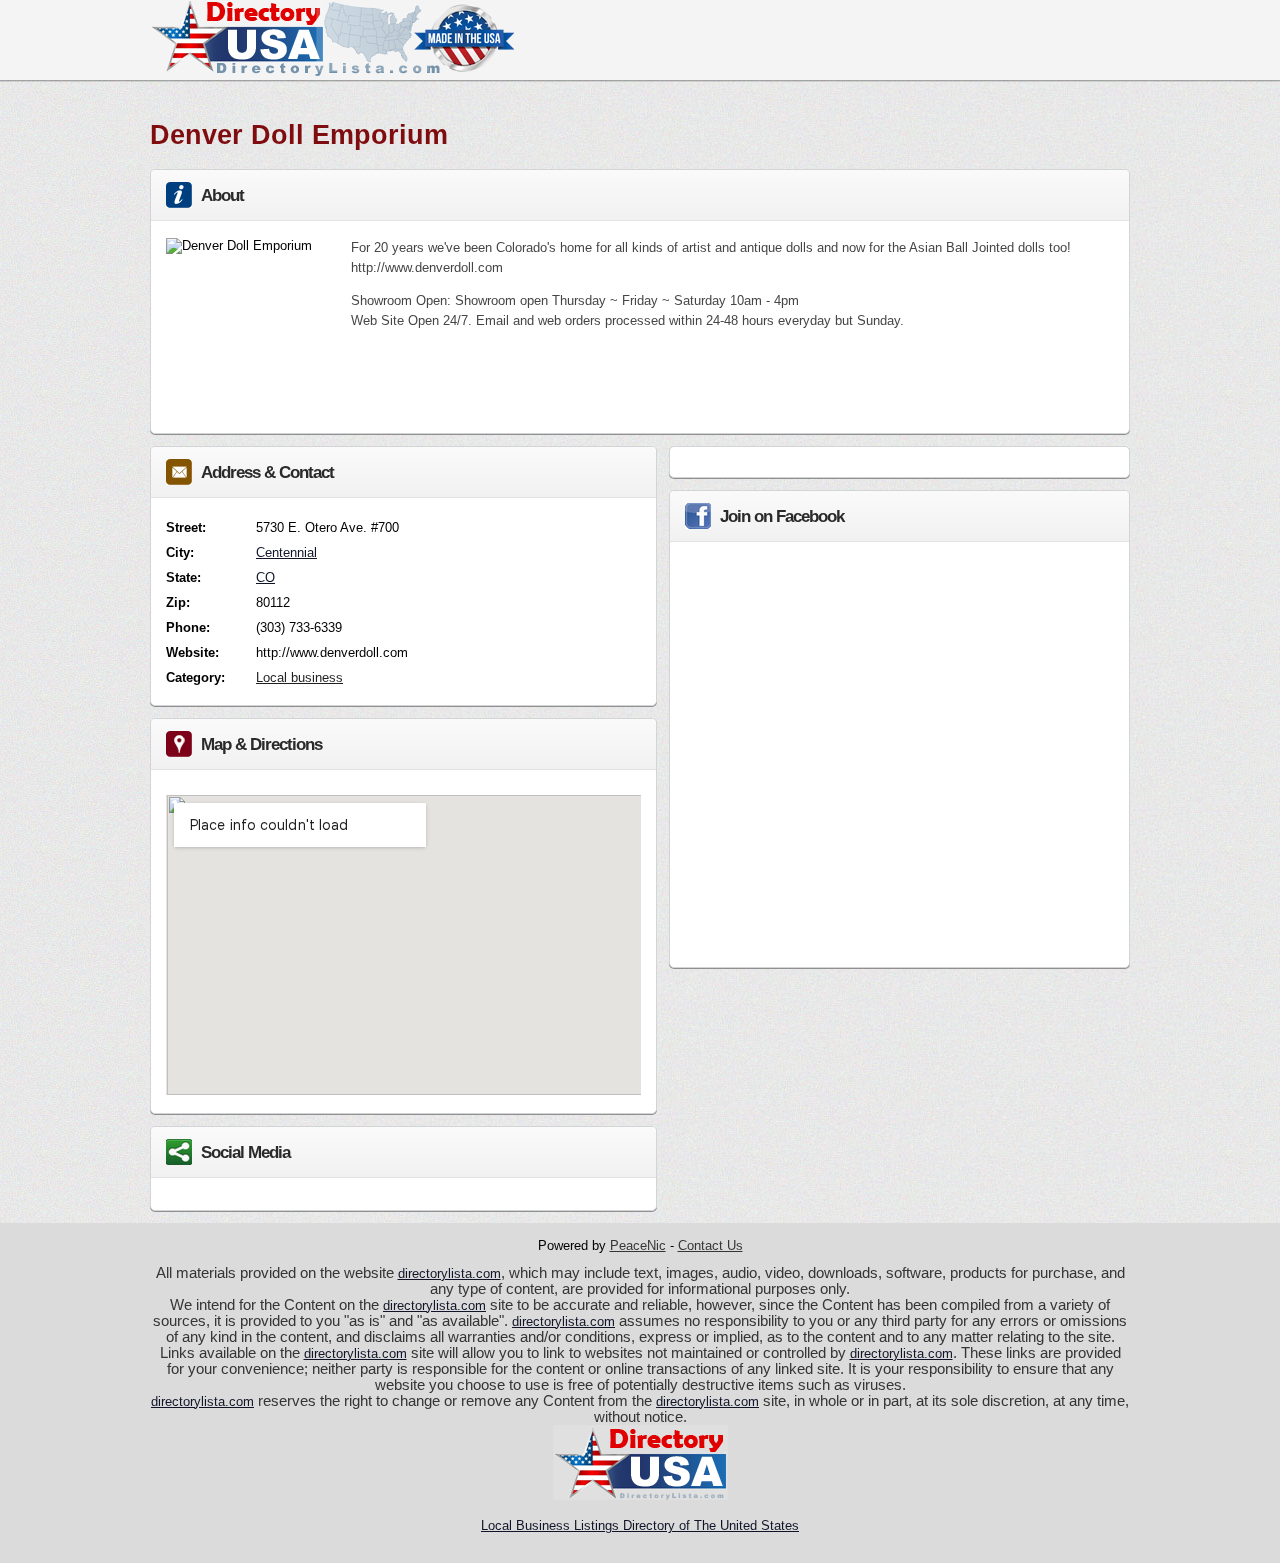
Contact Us (710, 1245)
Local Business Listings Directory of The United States (640, 1525)
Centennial (286, 552)
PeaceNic (638, 1245)
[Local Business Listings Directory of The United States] (332, 71)
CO (265, 577)
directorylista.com (449, 1273)
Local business (299, 677)
